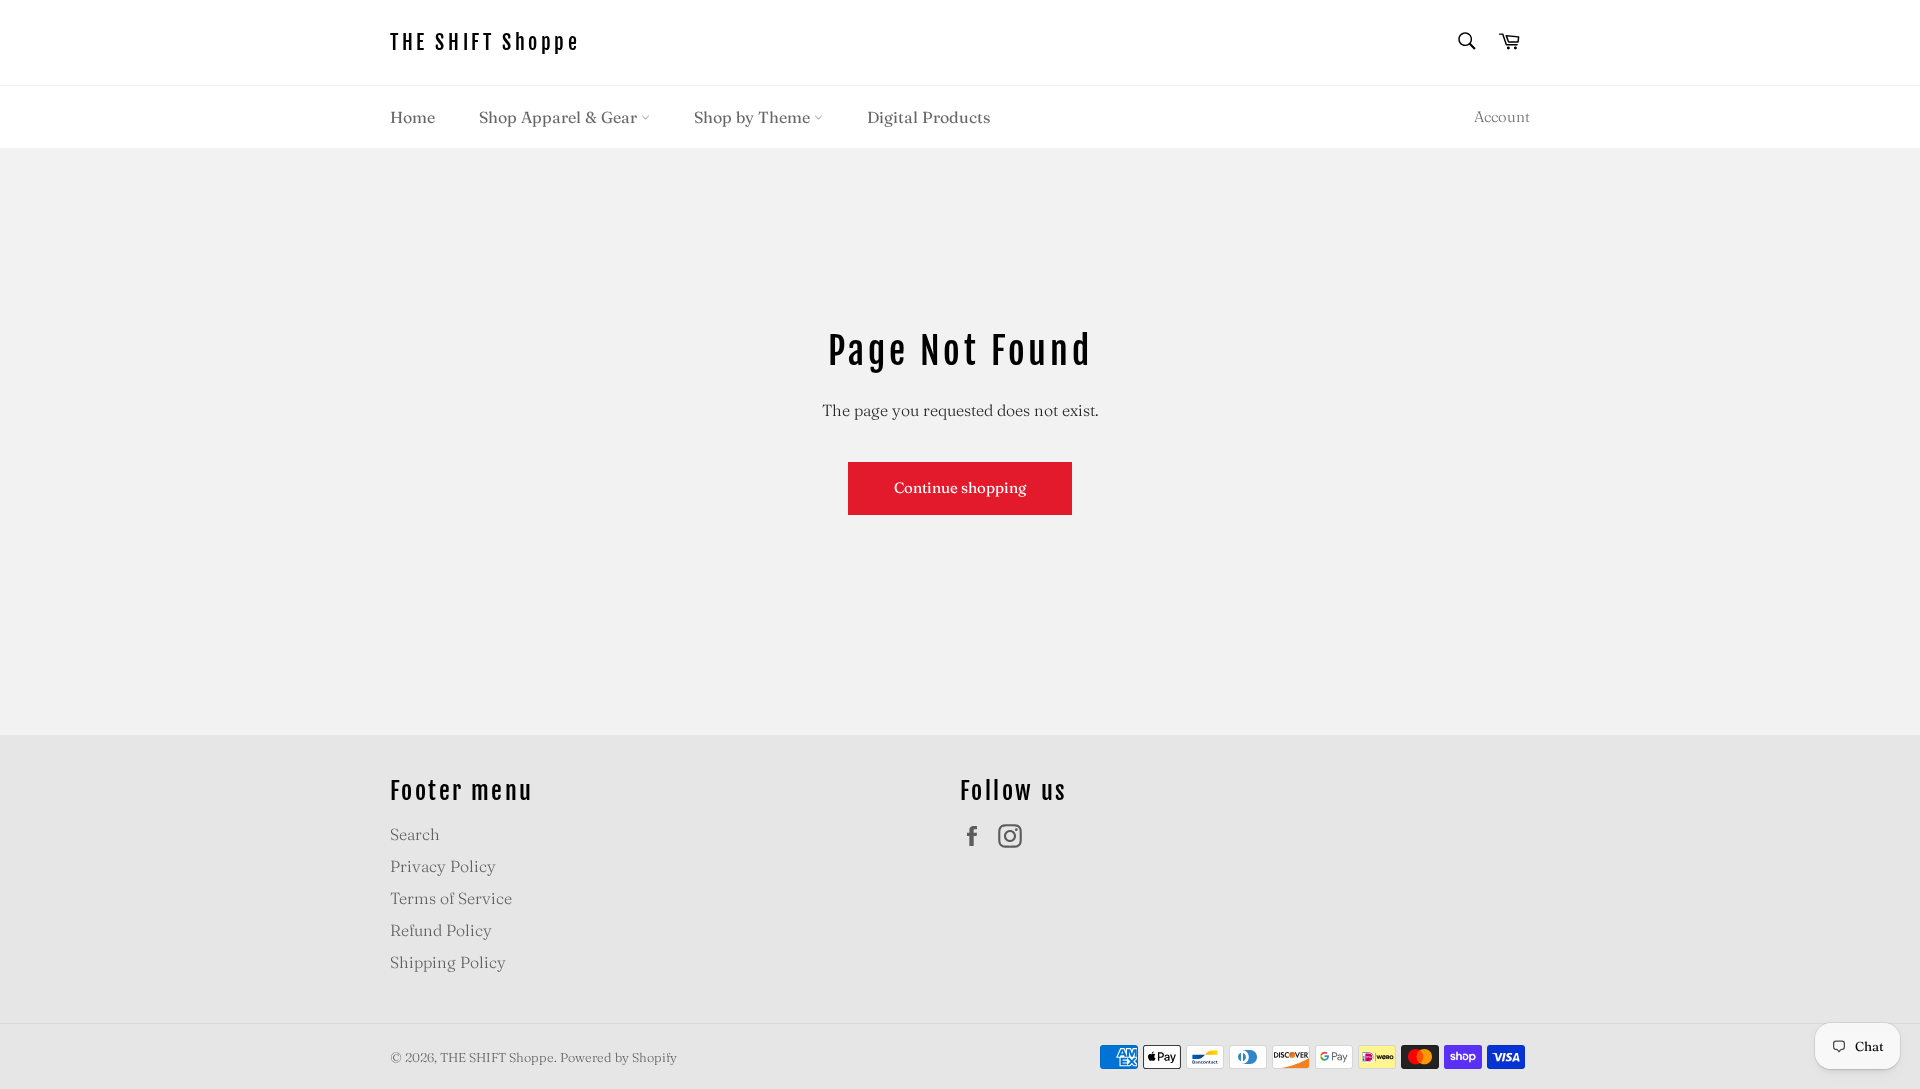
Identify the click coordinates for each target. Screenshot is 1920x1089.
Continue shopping (960, 487)
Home (412, 117)
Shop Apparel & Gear (560, 117)
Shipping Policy (448, 962)
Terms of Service (451, 898)
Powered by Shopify (618, 1057)
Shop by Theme (754, 117)
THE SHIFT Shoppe (485, 42)
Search (415, 834)
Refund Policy (441, 930)
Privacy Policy (443, 866)
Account (1502, 116)
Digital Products (928, 117)
